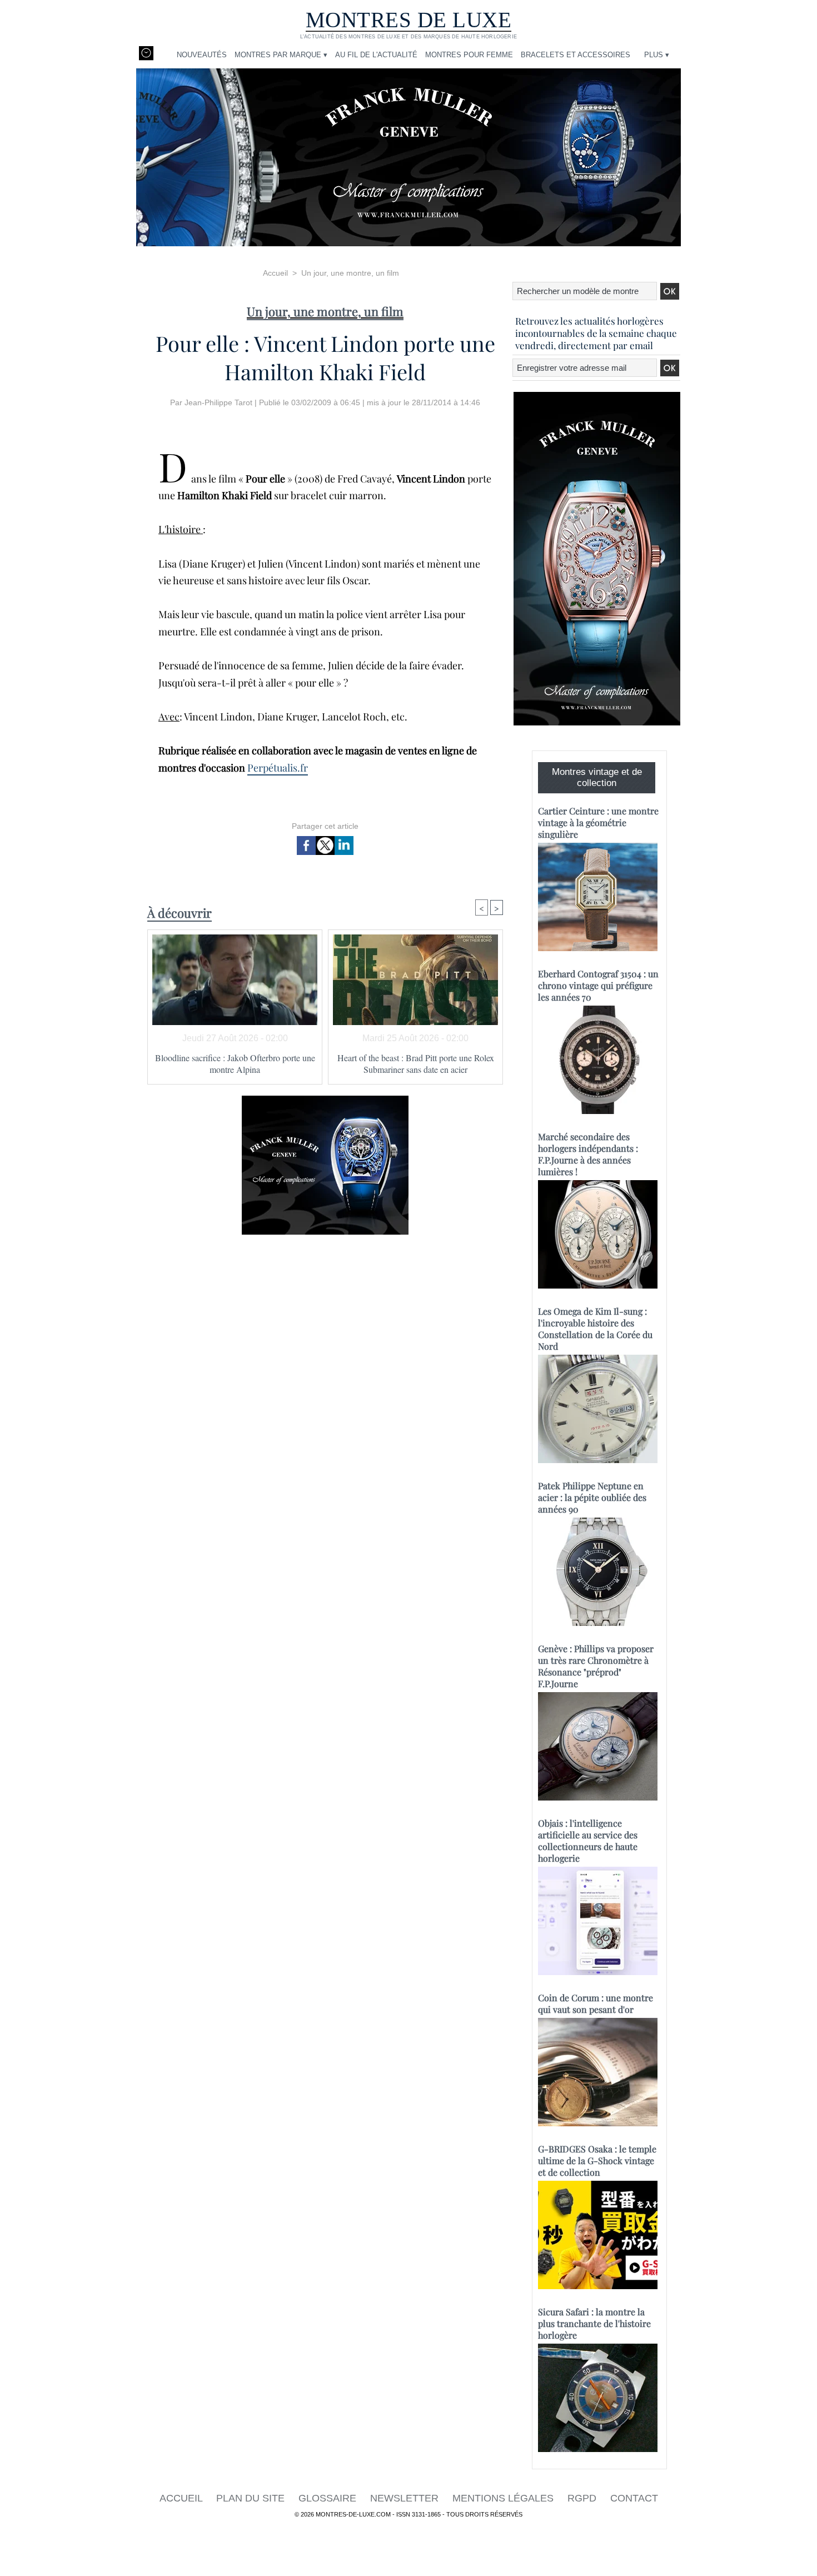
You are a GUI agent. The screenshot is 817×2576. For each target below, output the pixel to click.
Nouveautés (202, 55)
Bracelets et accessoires (576, 55)
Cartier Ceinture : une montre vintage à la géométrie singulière (598, 822)
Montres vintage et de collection (597, 777)
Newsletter (406, 2498)
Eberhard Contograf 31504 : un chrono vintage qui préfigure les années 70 (598, 985)
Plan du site (252, 2498)
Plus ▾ (657, 55)
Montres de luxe (409, 20)
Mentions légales (504, 2498)
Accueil (275, 273)
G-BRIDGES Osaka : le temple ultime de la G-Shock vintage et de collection (597, 2160)
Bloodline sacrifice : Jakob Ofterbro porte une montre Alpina (235, 1063)
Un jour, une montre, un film (350, 273)
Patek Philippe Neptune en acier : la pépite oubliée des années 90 (592, 1497)
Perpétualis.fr (278, 768)
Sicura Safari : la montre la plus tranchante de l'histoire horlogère (594, 2323)
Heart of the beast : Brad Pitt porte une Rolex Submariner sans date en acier (416, 1063)
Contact (634, 2498)
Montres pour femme (469, 55)
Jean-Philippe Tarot (218, 402)
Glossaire (329, 2498)
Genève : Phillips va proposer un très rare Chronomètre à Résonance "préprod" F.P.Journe (596, 1666)
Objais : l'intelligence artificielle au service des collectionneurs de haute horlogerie (588, 1841)
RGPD (583, 2498)
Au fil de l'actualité (376, 55)
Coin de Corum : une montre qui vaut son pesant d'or (596, 2003)
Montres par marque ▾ (281, 55)
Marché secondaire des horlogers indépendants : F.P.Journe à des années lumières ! (588, 1154)
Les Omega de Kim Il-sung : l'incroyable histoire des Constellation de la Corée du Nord (595, 1329)
